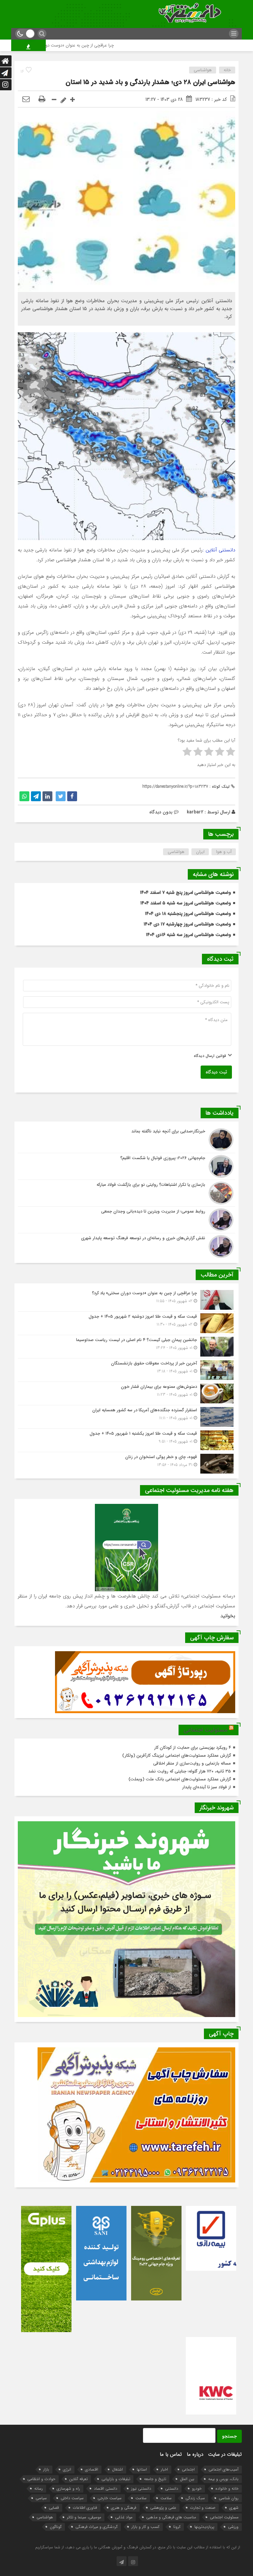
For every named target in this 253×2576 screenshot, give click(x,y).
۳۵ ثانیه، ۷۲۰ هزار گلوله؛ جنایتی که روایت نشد (190, 1771)
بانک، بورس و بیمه (223, 2479)
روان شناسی (229, 2498)
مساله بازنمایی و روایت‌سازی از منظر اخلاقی (192, 1763)
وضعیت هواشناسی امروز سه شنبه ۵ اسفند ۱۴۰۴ (186, 903)
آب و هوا (224, 852)
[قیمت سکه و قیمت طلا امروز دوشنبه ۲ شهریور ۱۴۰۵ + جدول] (126, 1323)
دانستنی (172, 2488)
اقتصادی (92, 2469)
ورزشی (233, 2527)
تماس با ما (171, 2454)
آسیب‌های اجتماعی (224, 2469)
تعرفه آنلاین (78, 2479)
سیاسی (41, 2498)
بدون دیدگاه (161, 812)
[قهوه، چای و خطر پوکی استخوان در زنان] (126, 1463)
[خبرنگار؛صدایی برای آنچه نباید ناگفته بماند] (126, 1140)
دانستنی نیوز (141, 2488)
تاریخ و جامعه (155, 2479)
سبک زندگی (195, 2498)
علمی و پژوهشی (163, 2508)
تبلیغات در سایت (225, 2454)
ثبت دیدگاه (216, 1072)
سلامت (166, 2498)
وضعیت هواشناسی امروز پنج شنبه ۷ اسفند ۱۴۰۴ (185, 893)
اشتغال (117, 2469)
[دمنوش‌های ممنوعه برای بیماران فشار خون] (126, 1393)
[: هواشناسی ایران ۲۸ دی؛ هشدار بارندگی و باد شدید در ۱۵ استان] (26, 100)
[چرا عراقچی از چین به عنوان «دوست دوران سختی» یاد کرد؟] (126, 1300)
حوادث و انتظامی (41, 2479)
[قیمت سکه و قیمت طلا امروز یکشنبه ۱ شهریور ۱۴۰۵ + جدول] (126, 1440)
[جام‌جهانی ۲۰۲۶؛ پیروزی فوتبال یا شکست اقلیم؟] (126, 1166)
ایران (200, 852)
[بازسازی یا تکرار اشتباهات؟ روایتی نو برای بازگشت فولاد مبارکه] (126, 1193)
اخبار (164, 2469)
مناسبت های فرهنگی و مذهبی (171, 2517)
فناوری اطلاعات (85, 2508)
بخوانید (228, 1616)
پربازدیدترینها (204, 2527)
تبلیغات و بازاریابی (116, 2479)
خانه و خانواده (227, 2488)
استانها (142, 2469)
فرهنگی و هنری (124, 2508)
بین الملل (187, 2479)
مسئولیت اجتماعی (205, 1730)
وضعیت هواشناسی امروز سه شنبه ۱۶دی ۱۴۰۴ (188, 935)
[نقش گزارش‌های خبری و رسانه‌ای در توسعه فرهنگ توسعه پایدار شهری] (126, 1246)
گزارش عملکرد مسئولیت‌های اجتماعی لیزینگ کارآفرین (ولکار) (177, 1756)
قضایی (54, 2508)
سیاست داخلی (72, 2498)
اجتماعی (188, 2469)
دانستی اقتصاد (106, 2488)
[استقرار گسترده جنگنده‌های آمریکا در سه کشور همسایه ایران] (126, 1417)
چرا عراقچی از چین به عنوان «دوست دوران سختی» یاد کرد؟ (132, 45)
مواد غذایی (124, 2517)
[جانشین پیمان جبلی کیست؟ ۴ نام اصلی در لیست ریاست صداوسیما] (126, 1347)
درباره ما (195, 2454)
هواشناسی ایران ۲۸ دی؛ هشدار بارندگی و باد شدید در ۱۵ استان (150, 82)
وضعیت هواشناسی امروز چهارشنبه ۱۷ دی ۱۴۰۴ (187, 924)
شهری (234, 2508)
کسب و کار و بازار (145, 2527)
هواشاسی (176, 852)
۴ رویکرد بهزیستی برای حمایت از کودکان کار (193, 1748)
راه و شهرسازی (68, 2488)
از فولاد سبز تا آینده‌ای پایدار (207, 1787)
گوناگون (56, 2527)
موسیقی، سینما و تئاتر (84, 2517)
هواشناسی (203, 70)
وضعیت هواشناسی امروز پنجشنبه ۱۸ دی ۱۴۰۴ (188, 914)
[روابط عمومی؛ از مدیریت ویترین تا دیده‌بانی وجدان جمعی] (126, 1220)
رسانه (39, 2488)
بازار (46, 2469)
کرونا (177, 2527)
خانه (227, 70)
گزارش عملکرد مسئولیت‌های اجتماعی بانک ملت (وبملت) (180, 1779)
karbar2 (195, 812)
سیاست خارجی (110, 2498)
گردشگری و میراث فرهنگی (97, 2527)
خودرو (197, 2488)
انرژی (67, 2469)
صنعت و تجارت (203, 2508)
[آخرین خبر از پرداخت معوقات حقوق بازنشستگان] (126, 1370)
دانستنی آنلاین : (219, 550)
